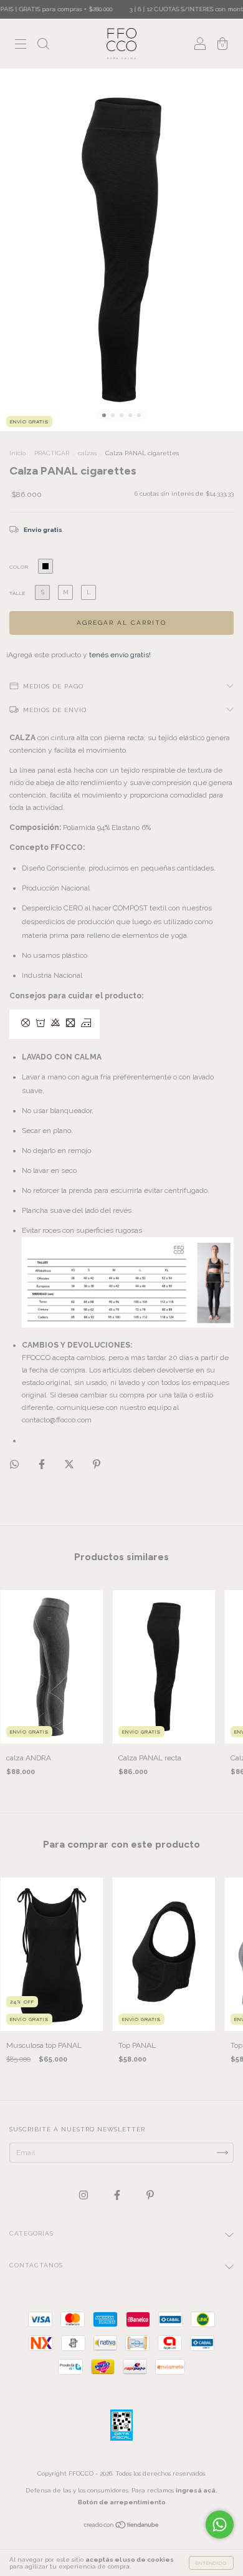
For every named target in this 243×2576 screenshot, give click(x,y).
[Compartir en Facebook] (43, 1464)
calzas (87, 453)
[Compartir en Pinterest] (97, 1464)
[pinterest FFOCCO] (150, 2195)
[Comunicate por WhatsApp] (220, 2525)
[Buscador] (43, 46)
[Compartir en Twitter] (70, 1464)
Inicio (17, 453)
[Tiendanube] (122, 2526)
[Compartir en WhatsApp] (14, 1464)
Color (19, 567)
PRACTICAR (52, 453)
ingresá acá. (197, 2490)
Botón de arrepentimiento (122, 2502)
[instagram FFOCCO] (84, 2195)
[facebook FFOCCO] (118, 2195)
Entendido (211, 2563)
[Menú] (21, 46)
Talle (17, 593)
